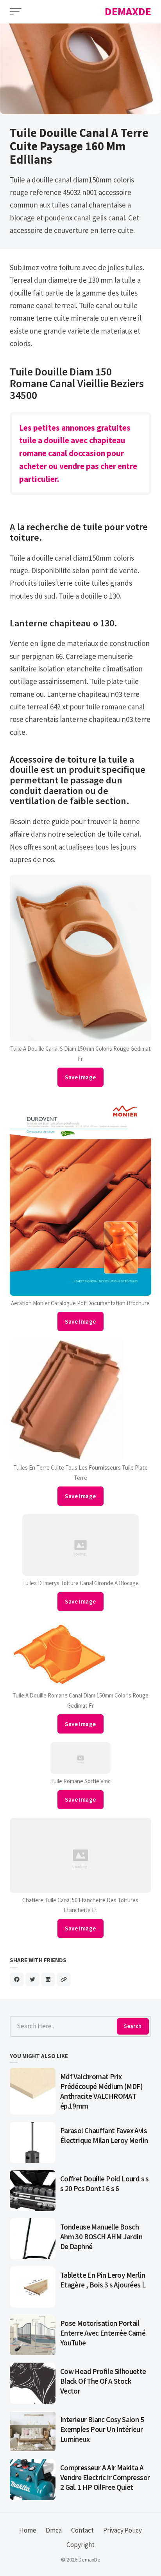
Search (133, 2026)
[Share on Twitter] (32, 1979)
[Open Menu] (16, 12)
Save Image (80, 1077)
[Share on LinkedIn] (48, 1979)
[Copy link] (64, 1979)
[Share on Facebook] (17, 1979)
